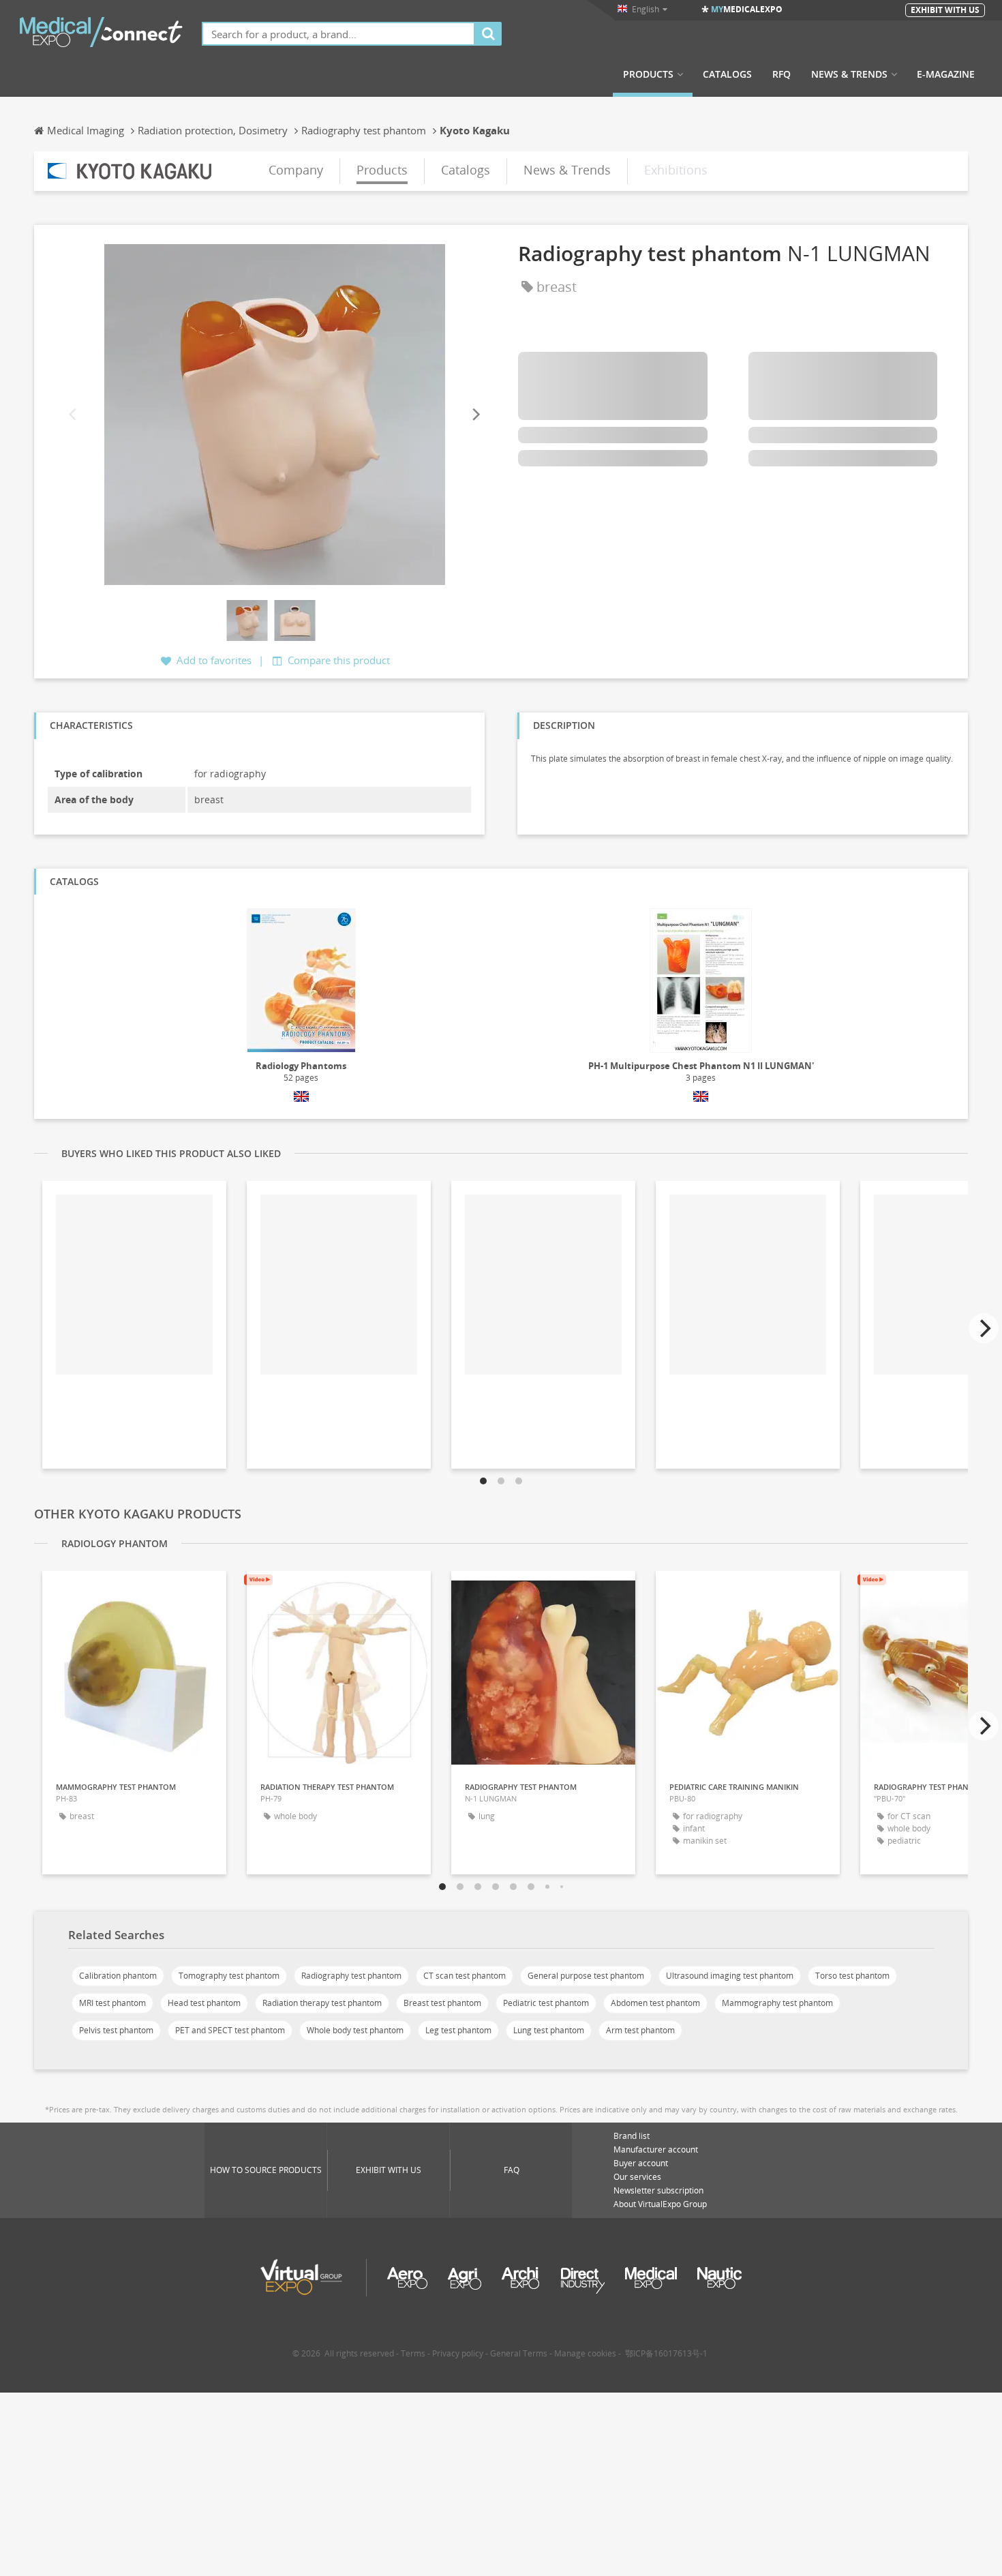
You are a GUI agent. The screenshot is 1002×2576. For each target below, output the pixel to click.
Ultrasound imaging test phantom (730, 1976)
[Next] (475, 414)
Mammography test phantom (777, 2003)
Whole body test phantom (355, 2030)
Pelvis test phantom (116, 2030)
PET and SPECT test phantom (230, 2030)
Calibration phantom (118, 1976)
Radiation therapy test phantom (322, 2003)
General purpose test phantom (586, 1976)
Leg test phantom (458, 2030)
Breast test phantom (442, 2003)
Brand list (632, 2136)
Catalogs (727, 74)
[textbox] (338, 34)
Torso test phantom (852, 1976)
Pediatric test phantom (546, 2003)
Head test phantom (204, 2003)
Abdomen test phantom (655, 2003)
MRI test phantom (112, 2003)
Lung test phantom (549, 2030)
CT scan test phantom (465, 1976)
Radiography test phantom (351, 1976)
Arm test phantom (640, 2030)
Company (296, 170)
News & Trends (849, 74)
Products (648, 74)
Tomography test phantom (229, 1976)
